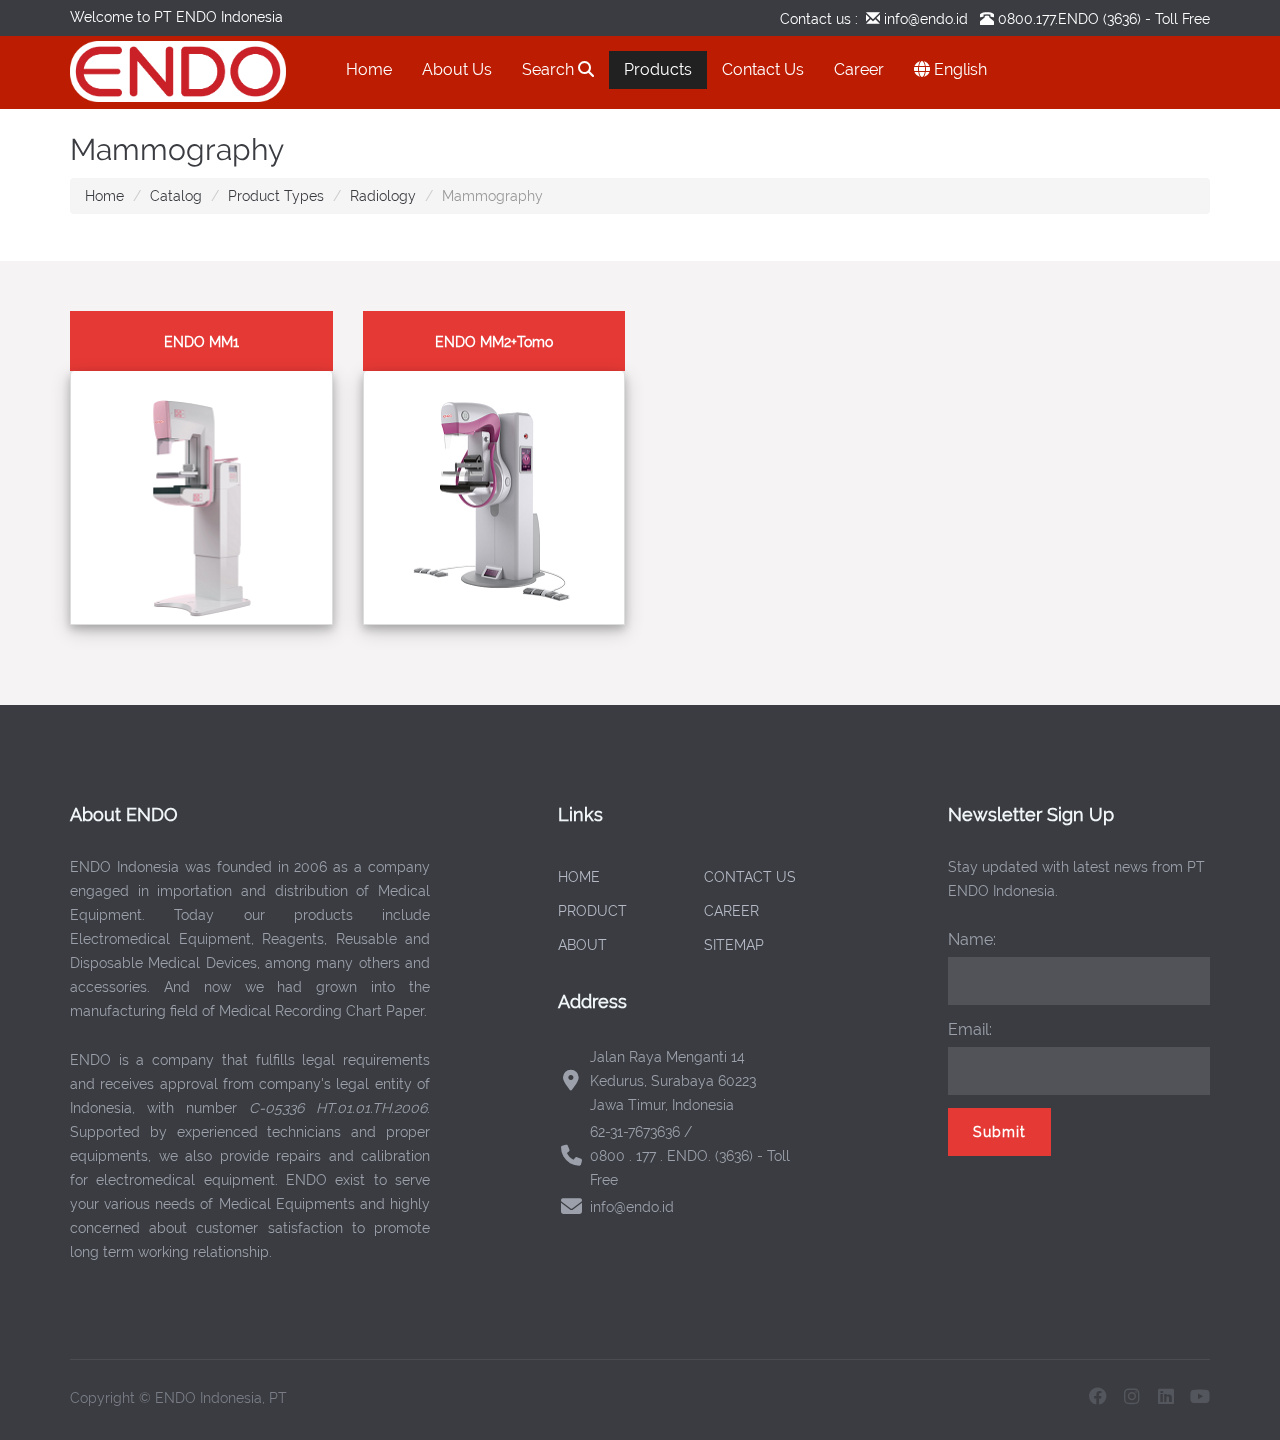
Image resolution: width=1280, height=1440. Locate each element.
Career (859, 69)
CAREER (731, 911)
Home (369, 69)
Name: (972, 939)
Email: (970, 1029)
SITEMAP (734, 945)
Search (550, 69)
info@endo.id (924, 19)
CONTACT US (750, 877)
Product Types (276, 196)
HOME (579, 877)
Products (658, 69)
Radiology (383, 196)
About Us (457, 69)
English (958, 69)
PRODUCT (592, 911)
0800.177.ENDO (1048, 19)
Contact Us (763, 69)
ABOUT (582, 945)
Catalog (176, 196)
